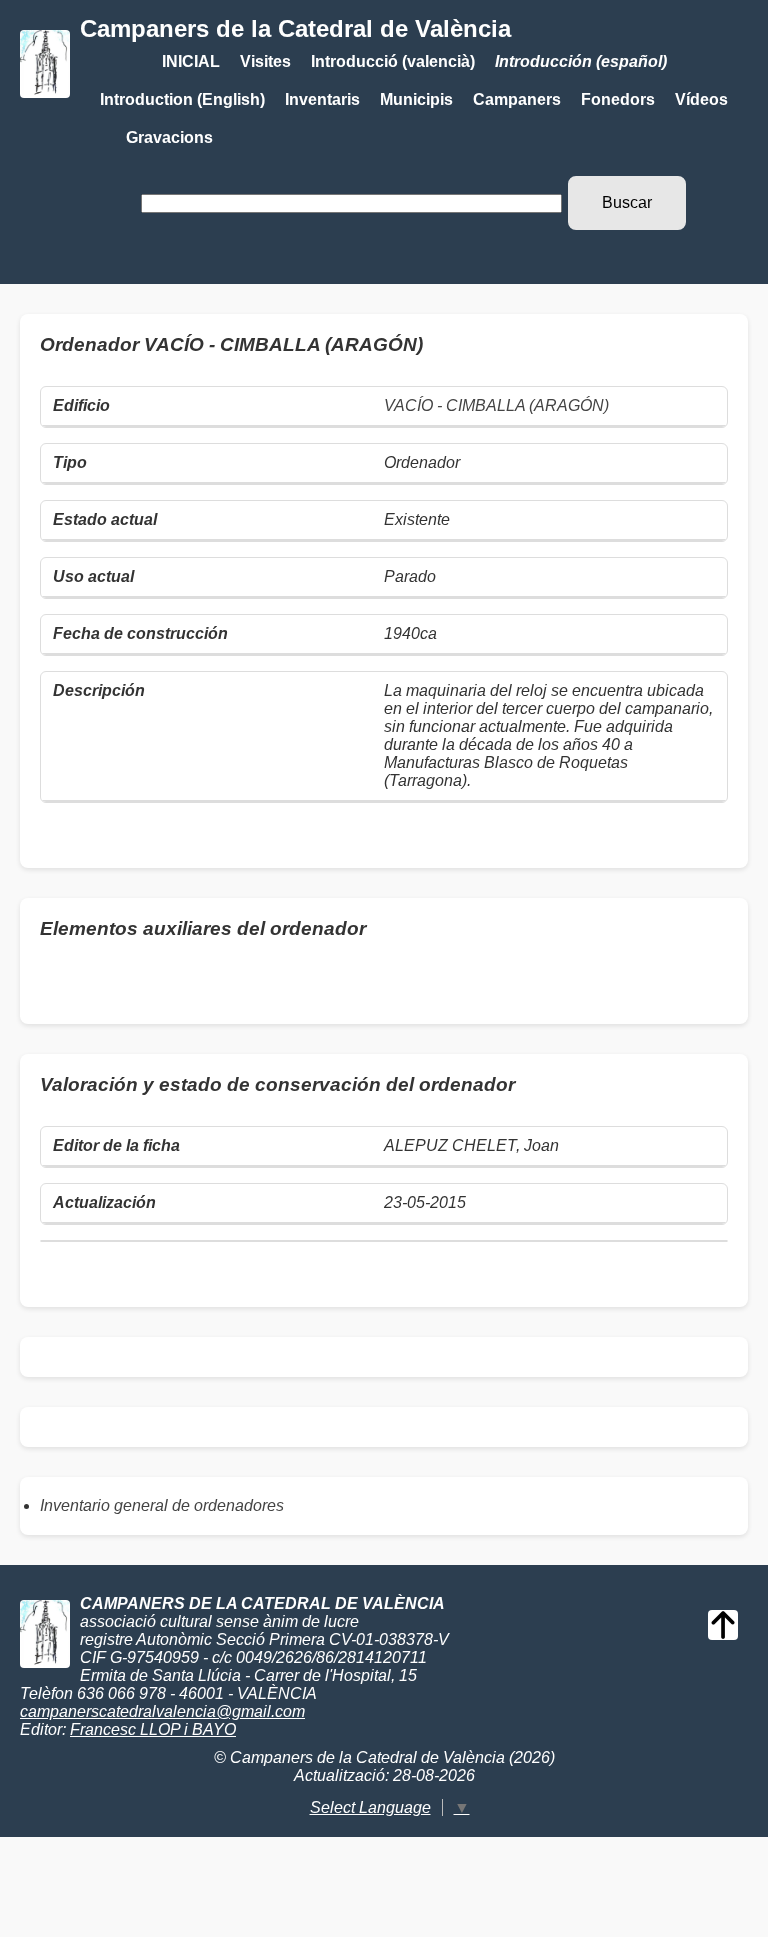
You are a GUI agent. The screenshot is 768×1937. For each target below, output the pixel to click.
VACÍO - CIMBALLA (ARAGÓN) (496, 405)
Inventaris (322, 99)
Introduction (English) (182, 99)
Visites (265, 61)
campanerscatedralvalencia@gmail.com (162, 1711)
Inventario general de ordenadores (162, 1505)
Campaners (517, 99)
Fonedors (618, 99)
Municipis (416, 99)
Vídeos (701, 99)
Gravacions (169, 137)
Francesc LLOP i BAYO (153, 1729)
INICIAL (191, 61)
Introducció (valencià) (393, 61)
